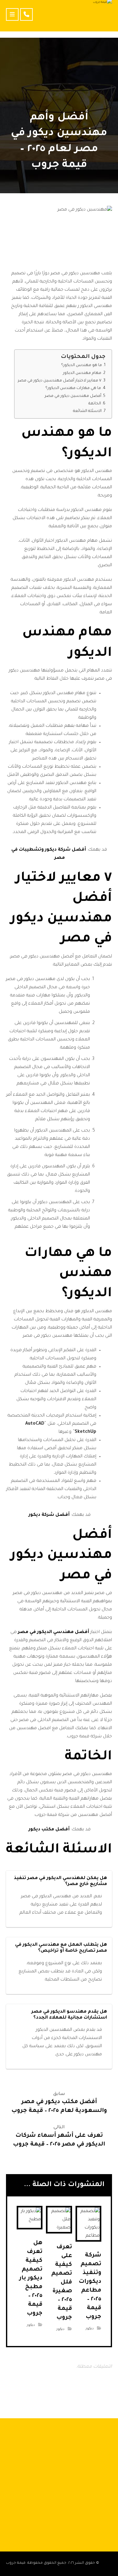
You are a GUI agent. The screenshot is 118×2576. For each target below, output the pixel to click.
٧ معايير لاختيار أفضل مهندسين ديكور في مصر (59, 381)
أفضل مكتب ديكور (49, 1830)
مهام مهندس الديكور (82, 373)
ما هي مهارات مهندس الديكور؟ (73, 388)
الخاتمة (95, 404)
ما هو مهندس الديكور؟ (81, 365)
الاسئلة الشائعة (87, 411)
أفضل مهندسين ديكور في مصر (73, 396)
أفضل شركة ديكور (49, 1515)
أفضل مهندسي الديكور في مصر (53, 1632)
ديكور (90, 2329)
